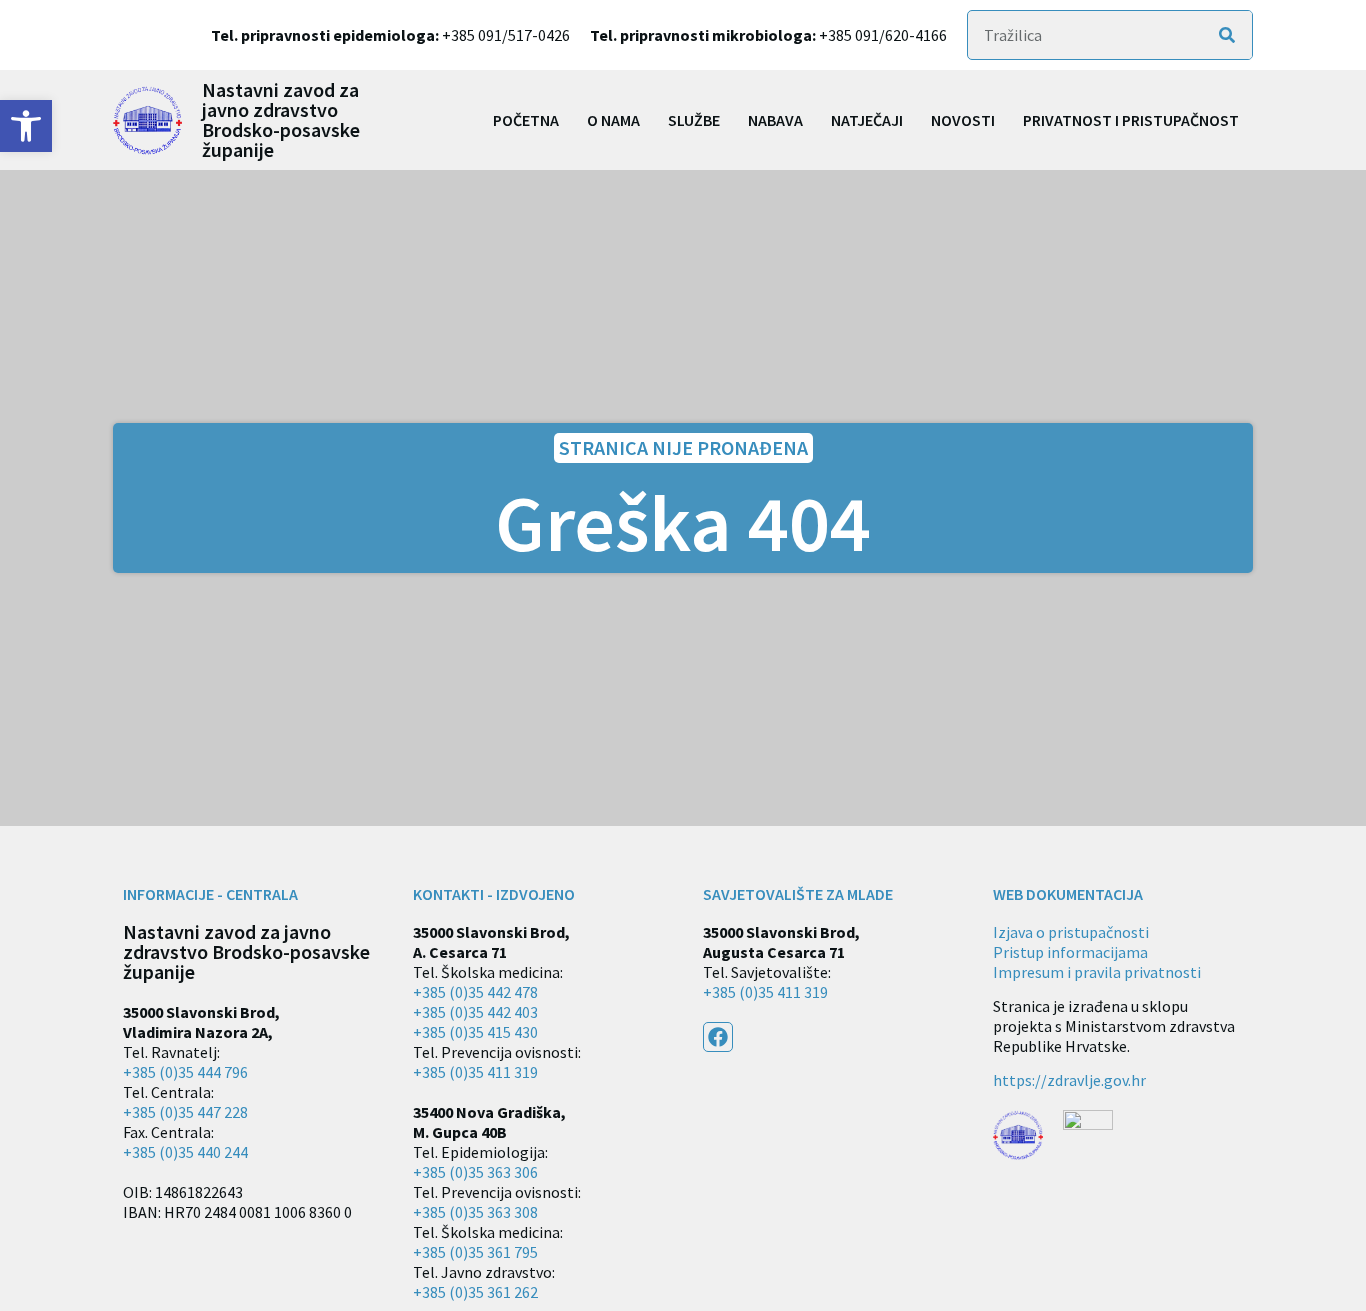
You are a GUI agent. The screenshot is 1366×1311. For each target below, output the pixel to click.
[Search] (1227, 35)
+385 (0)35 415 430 (475, 1032)
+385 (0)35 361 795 (475, 1252)
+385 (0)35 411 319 (475, 1072)
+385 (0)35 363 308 (475, 1212)
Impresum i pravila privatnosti (1097, 972)
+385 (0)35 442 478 (475, 992)
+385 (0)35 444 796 (185, 1072)
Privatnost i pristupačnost (1131, 120)
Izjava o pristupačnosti (1071, 932)
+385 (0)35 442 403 (475, 1012)
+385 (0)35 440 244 (185, 1152)
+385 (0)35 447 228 (185, 1112)
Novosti (963, 120)
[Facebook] (718, 1037)
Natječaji (867, 120)
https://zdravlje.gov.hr (1069, 1080)
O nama (613, 120)
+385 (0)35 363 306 (475, 1172)
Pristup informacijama (1070, 952)
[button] (26, 126)
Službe (694, 120)
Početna (526, 120)
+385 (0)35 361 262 (475, 1292)
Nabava (775, 120)
